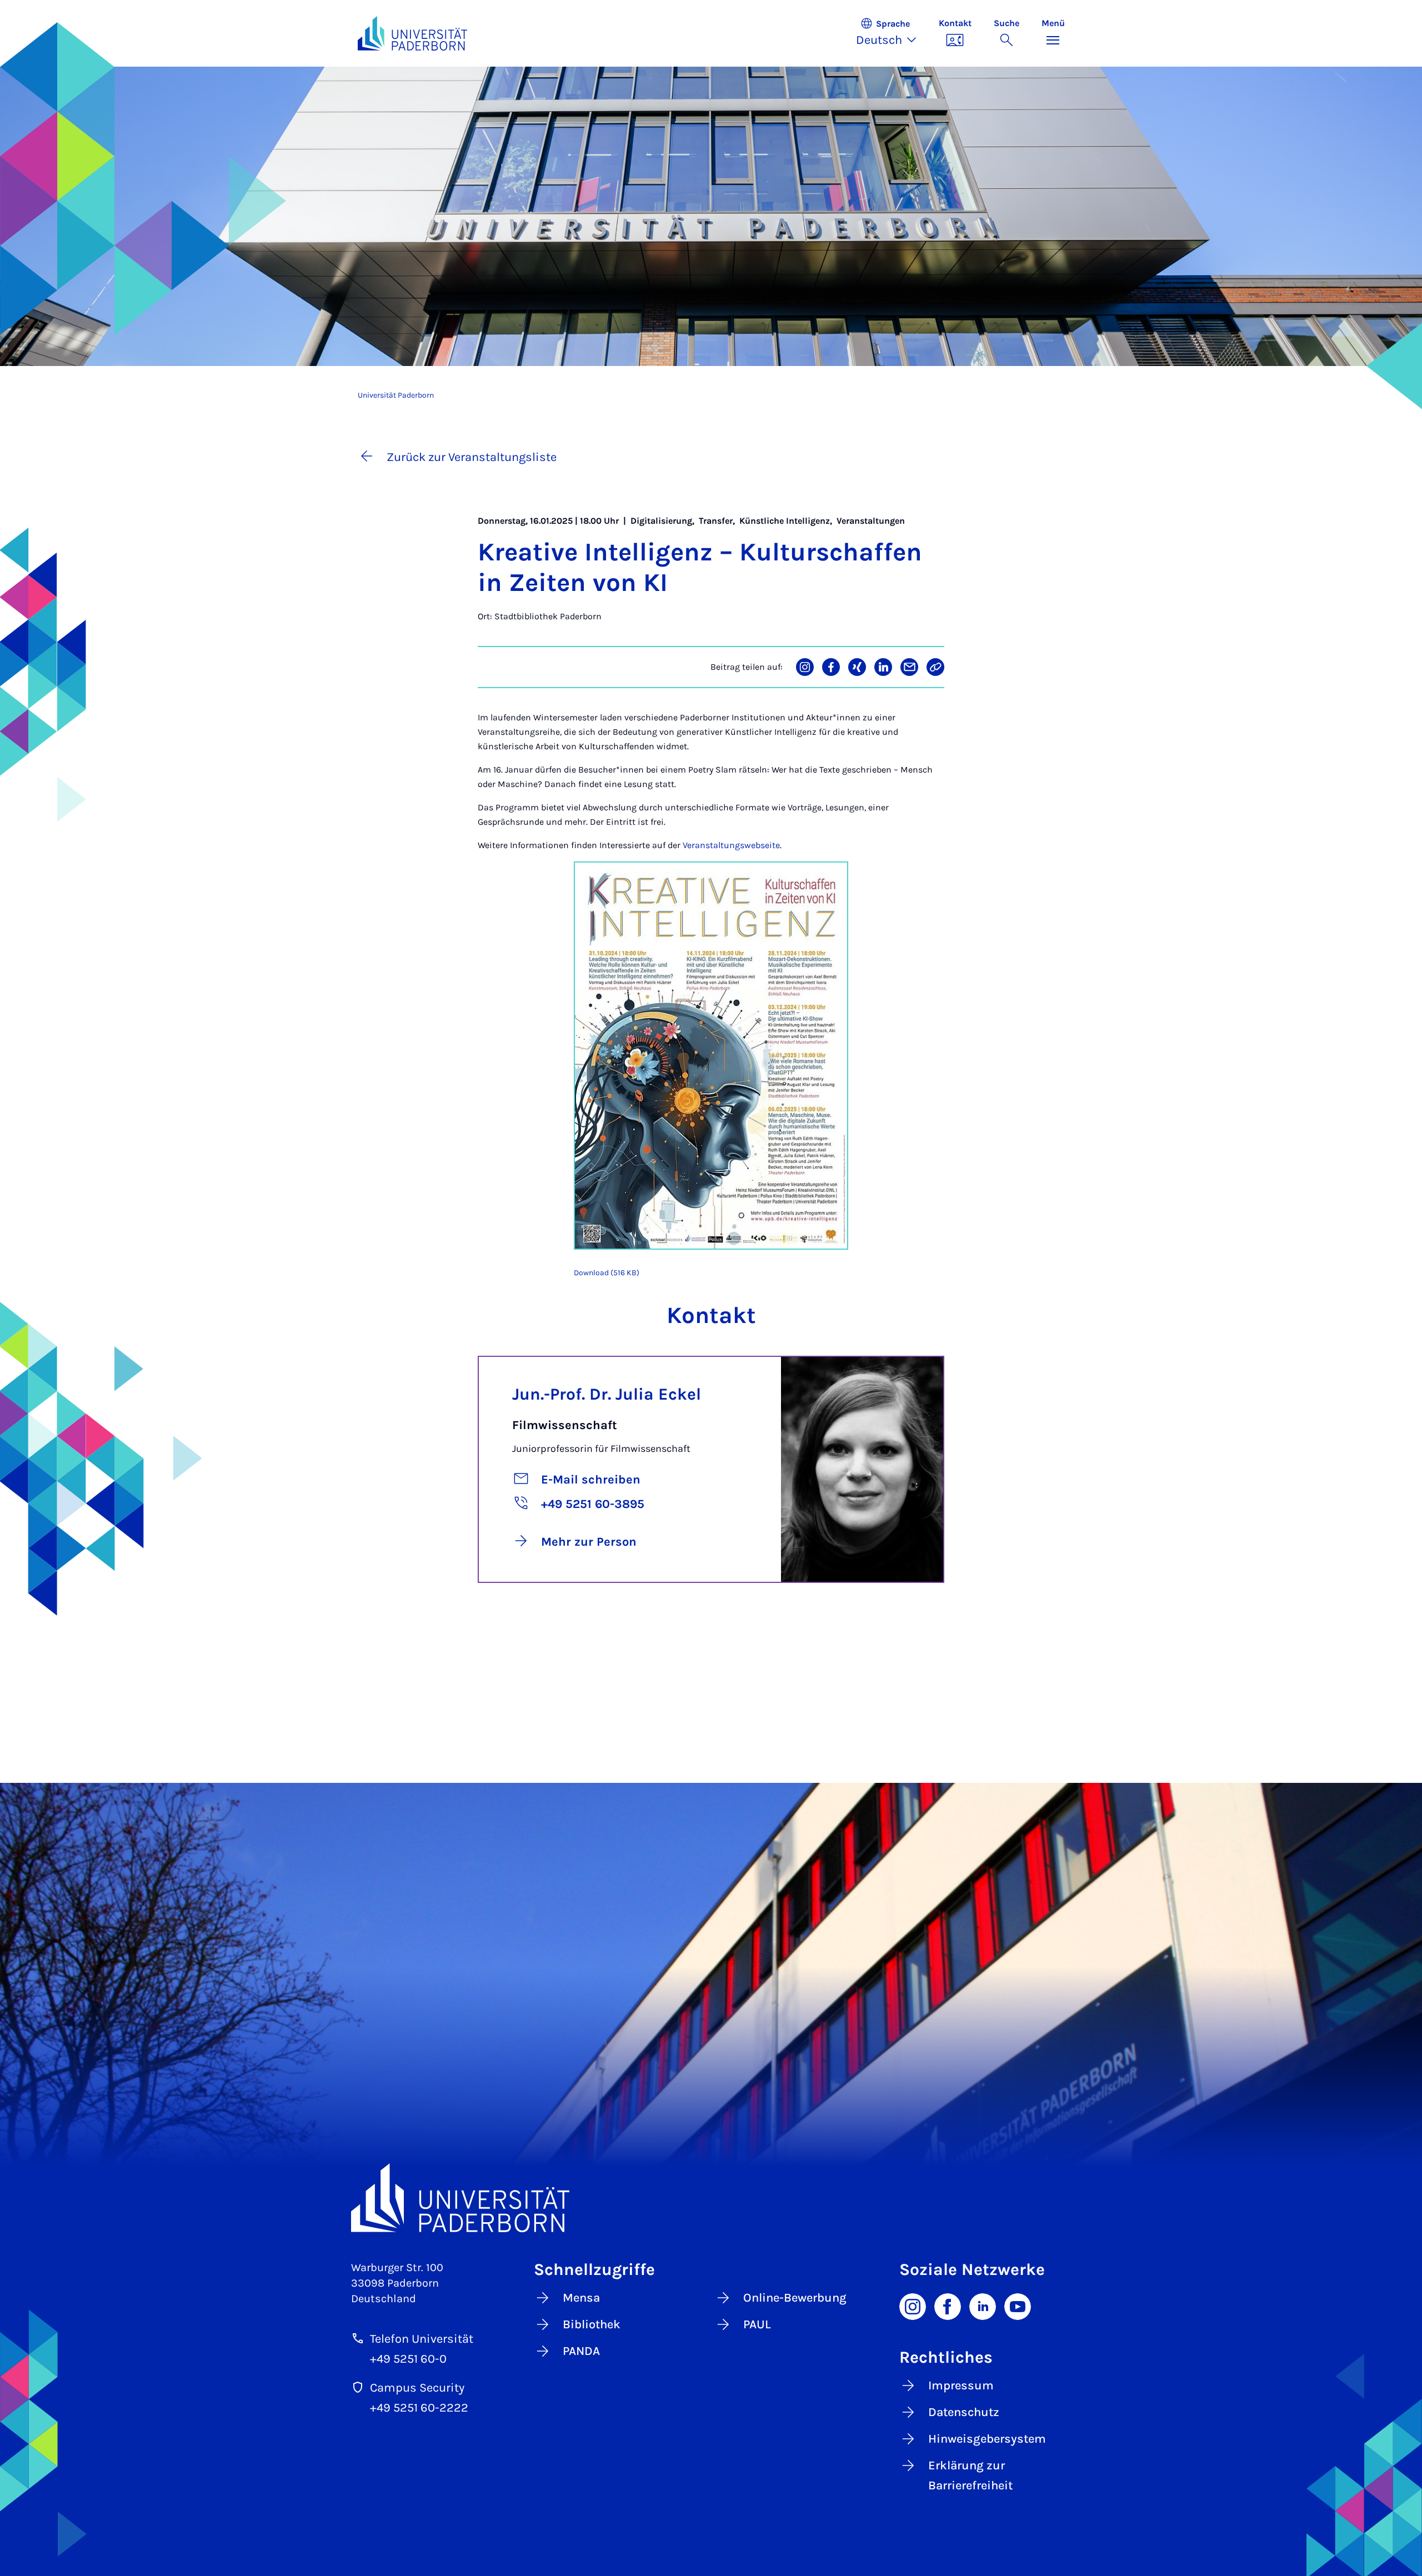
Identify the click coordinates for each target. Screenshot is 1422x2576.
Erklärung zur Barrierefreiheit (970, 2475)
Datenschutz (964, 2412)
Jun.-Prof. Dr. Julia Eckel (607, 1394)
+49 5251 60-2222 (419, 2408)
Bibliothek (592, 2324)
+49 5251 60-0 (408, 2359)
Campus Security (417, 2388)
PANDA (581, 2351)
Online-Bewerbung (795, 2298)
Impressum (961, 2385)
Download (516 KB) (607, 1273)
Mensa (581, 2298)
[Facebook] (948, 2306)
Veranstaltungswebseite (731, 845)
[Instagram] (913, 2306)
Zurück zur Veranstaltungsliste (472, 457)
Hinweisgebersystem (987, 2439)
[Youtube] (1018, 2306)
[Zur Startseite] (413, 33)
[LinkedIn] (983, 2306)
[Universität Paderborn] (711, 2197)
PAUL (757, 2324)
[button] (892, 33)
